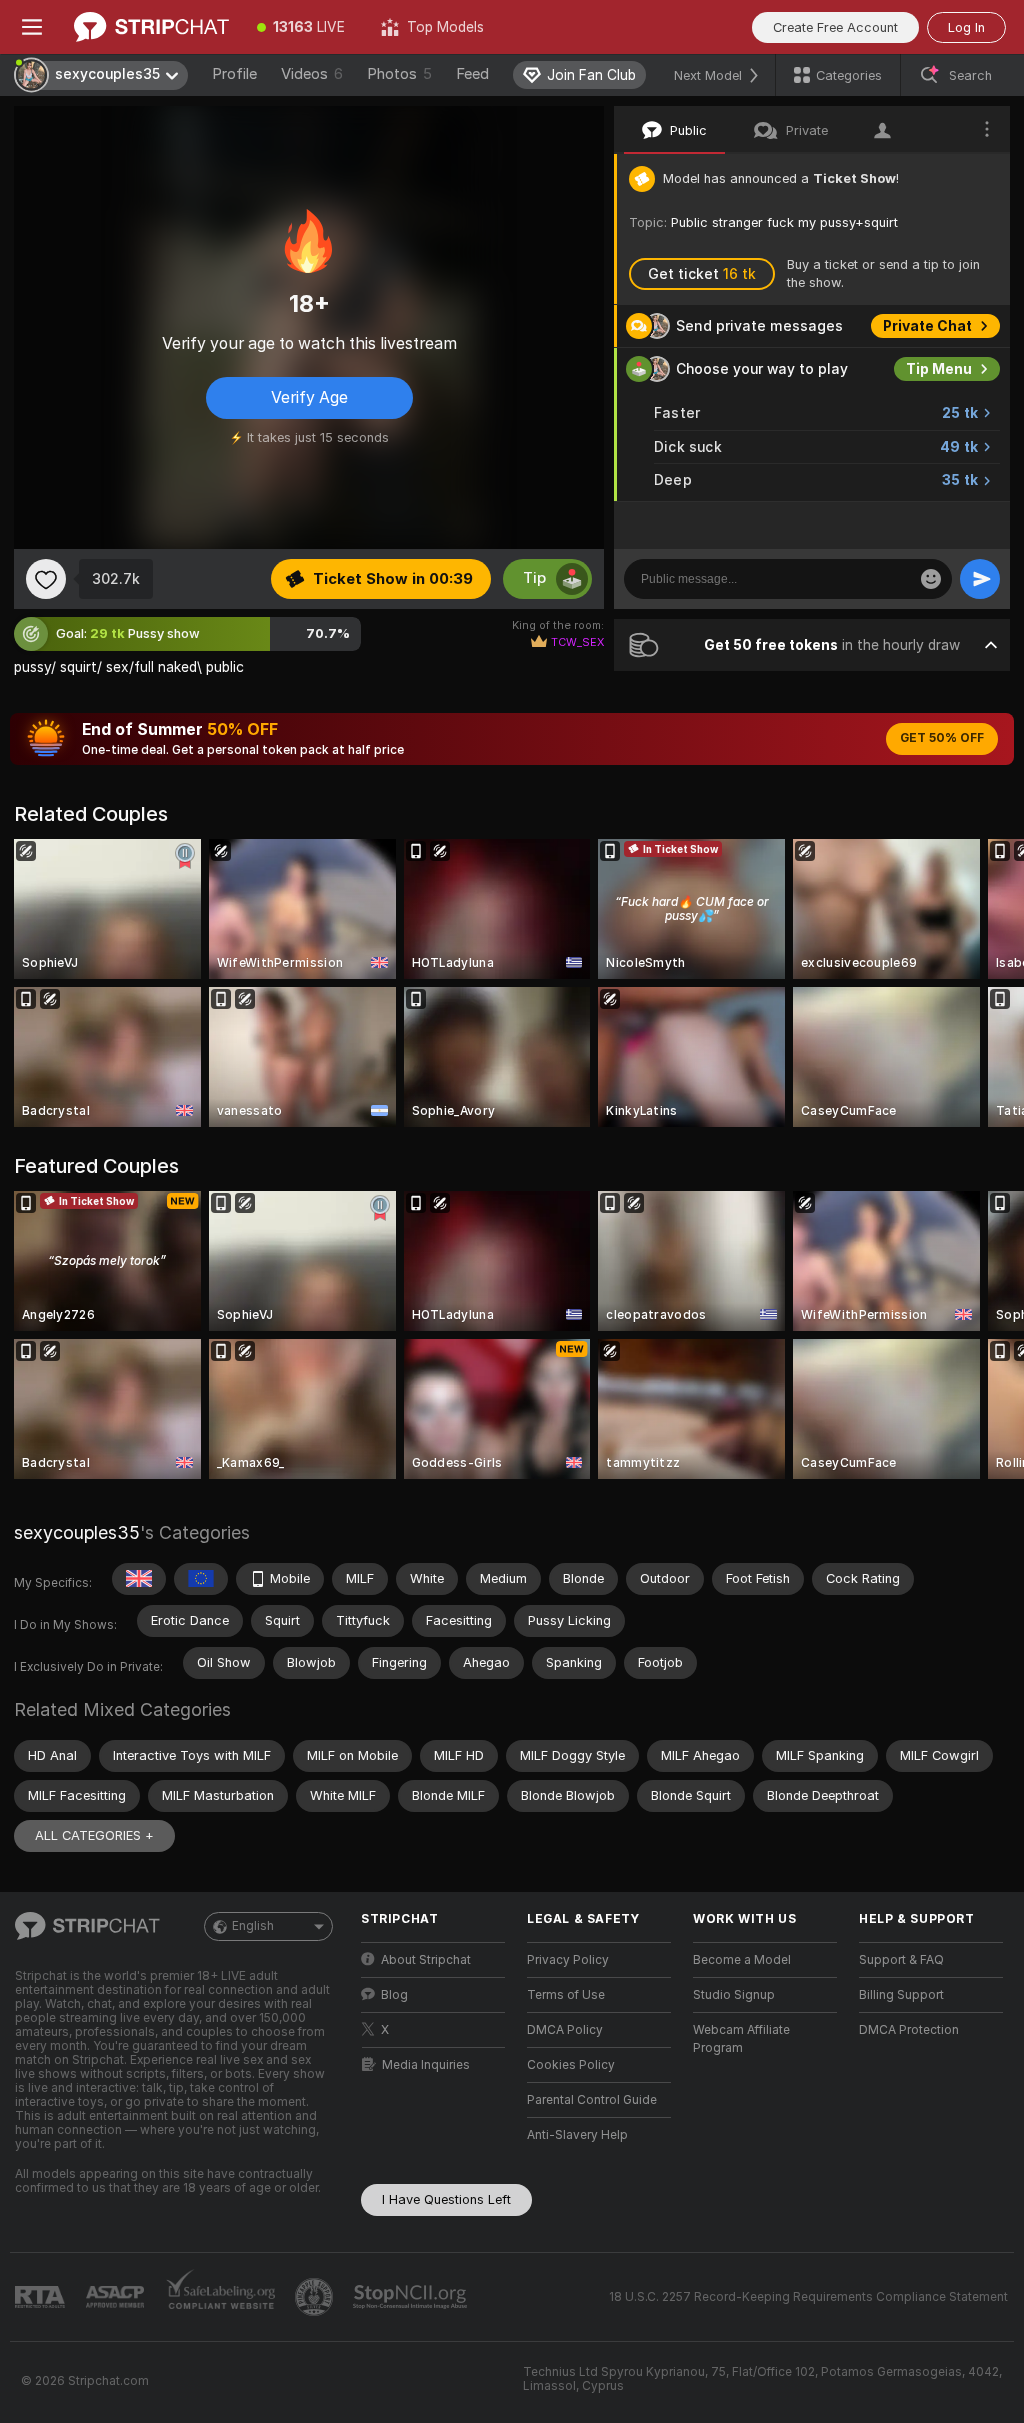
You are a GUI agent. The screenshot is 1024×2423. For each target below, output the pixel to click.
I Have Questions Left (446, 2199)
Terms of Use (566, 1995)
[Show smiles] (931, 579)
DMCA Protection (909, 2030)
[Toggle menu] (32, 27)
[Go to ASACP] (117, 2297)
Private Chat (927, 326)
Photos (399, 74)
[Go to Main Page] (151, 27)
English (253, 1926)
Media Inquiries (426, 2065)
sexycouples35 (77, 1532)
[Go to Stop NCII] (412, 2297)
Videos (312, 74)
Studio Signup (734, 1995)
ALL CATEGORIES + (94, 1835)
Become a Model (742, 1960)
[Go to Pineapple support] (316, 2297)
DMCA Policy (565, 2030)
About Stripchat (426, 1960)
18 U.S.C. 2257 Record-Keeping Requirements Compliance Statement (808, 2297)
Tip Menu (939, 369)
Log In (966, 27)
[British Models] (139, 1579)
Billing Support (901, 1995)
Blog (394, 1995)
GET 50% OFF (942, 738)
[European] (201, 1579)
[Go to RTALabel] (42, 2297)
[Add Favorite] (46, 579)
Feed (472, 74)
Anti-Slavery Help (577, 2135)
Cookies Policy (571, 2065)
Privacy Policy (568, 1960)
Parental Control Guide (592, 2100)
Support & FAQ (901, 1960)
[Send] (980, 579)
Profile (234, 74)
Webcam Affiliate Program (741, 2039)
